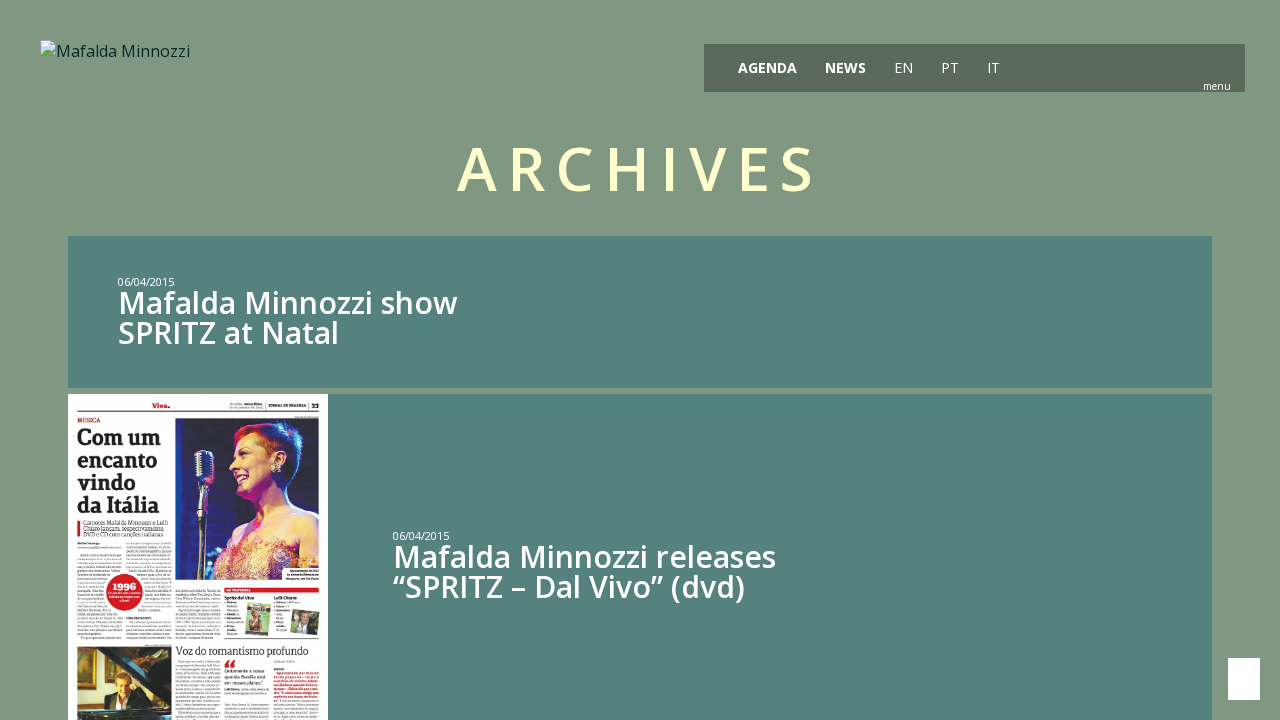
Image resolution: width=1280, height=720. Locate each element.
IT (991, 67)
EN (901, 67)
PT (948, 67)
